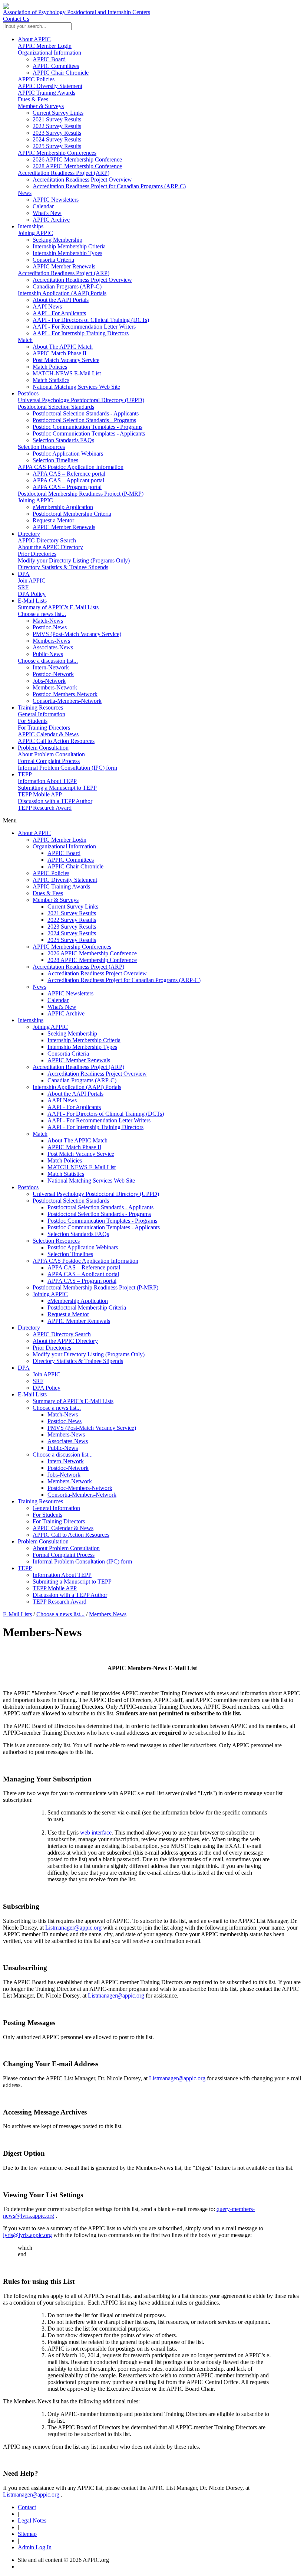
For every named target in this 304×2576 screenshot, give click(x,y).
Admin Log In (35, 2547)
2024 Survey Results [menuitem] (57, 139)
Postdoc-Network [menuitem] (53, 674)
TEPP (25, 774)
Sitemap (27, 2534)
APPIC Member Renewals (79, 1060)
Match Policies (65, 1160)
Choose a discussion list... (48, 661)
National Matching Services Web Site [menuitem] (76, 387)
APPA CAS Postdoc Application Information (71, 467)
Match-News (63, 1414)
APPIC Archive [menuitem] (51, 220)
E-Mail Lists (32, 601)
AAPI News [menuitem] (47, 306)
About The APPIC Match (77, 1140)
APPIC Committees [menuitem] (56, 66)
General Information (42, 714)
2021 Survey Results (72, 913)
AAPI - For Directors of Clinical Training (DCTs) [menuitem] (91, 320)
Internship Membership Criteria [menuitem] (69, 246)
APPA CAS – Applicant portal (83, 1274)
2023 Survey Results (72, 927)
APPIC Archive (66, 1013)
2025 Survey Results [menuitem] (57, 146)
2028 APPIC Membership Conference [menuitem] (77, 166)
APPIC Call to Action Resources (56, 741)
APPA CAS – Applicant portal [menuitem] (68, 480)
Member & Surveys (41, 106)
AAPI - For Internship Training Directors (95, 1127)
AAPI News (62, 1100)
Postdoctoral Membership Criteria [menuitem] (72, 514)
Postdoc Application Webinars (83, 1247)
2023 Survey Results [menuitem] (57, 133)
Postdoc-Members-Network (80, 1488)
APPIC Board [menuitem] (49, 59)
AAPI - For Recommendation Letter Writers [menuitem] (84, 327)
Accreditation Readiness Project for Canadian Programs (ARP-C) (124, 980)
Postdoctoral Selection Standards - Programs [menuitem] (84, 420)
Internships (31, 226)
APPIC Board (64, 853)
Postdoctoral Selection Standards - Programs (99, 1214)
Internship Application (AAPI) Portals (62, 293)
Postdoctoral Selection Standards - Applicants (100, 1207)
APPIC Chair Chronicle (75, 866)
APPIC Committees (71, 860)
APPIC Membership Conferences (57, 153)
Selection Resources (41, 447)
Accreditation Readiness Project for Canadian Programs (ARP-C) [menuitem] (109, 186)
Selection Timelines (70, 1254)
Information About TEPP (47, 781)
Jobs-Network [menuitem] (49, 681)
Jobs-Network (64, 1475)
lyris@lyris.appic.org (27, 2235)
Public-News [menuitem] (48, 654)
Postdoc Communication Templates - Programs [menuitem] (87, 427)
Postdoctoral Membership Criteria (87, 1307)
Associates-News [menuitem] (53, 647)
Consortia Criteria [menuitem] (53, 260)
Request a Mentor (68, 1314)
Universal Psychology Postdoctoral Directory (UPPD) (81, 400)
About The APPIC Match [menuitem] (63, 347)
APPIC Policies (36, 79)
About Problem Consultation (51, 754)
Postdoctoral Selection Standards (56, 407)
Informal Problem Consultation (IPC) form (67, 768)
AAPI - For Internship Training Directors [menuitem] (81, 333)
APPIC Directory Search (47, 540)
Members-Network (70, 1481)
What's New (62, 1007)
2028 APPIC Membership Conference (92, 960)
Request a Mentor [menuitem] (53, 520)
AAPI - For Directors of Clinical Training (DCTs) (106, 1114)
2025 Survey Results (72, 940)
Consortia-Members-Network (82, 1495)
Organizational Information (49, 53)
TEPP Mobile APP (40, 794)
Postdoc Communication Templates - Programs (102, 1221)
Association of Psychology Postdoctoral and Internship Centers (77, 12)
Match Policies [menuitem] (50, 367)
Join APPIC (32, 581)
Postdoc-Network (68, 1468)
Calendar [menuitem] (43, 206)
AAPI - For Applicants (74, 1107)
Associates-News (68, 1441)
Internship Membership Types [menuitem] (67, 253)
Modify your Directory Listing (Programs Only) (74, 560)
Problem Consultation (43, 748)
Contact (27, 2507)
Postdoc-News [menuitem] (50, 627)
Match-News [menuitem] (48, 621)
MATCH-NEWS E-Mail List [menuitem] (67, 373)
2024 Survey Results (72, 933)
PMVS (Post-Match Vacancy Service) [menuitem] (77, 634)
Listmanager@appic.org (73, 1928)
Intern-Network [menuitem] (51, 667)
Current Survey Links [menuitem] (58, 113)
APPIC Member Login (45, 46)
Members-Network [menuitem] (55, 687)
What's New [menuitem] (47, 213)
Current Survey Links (73, 907)
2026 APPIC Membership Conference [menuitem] (77, 159)
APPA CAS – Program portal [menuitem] (67, 487)
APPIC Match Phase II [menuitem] (60, 353)
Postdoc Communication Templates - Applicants (104, 1227)
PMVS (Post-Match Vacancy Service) (92, 1428)
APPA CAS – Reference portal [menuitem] (69, 474)
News (25, 193)
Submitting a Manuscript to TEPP (57, 788)
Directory (29, 534)
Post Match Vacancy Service (81, 1154)
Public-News (63, 1448)
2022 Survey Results (72, 920)
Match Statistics (66, 1174)
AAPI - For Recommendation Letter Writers (99, 1120)
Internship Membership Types (82, 1047)
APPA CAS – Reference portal (84, 1267)
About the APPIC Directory (50, 547)
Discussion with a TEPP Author (55, 801)
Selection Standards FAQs (78, 1234)
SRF (23, 587)
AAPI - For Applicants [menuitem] (59, 313)
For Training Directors (44, 728)
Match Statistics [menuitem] (51, 380)
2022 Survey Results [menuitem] (57, 126)
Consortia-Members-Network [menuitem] (67, 701)
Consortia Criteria (68, 1054)
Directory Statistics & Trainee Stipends (63, 567)
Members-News (66, 1434)
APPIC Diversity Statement (50, 86)
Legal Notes (32, 2520)
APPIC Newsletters (70, 993)
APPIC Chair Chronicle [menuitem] (61, 73)
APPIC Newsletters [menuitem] (56, 200)
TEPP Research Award (45, 808)
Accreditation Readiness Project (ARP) (64, 173)
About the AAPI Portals (75, 1094)
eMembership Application (78, 1301)
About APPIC (34, 39)
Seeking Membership (72, 1033)
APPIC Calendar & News (48, 734)
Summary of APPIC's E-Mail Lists (58, 607)
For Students (33, 721)
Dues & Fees (33, 99)
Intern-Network (66, 1461)
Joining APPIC (35, 233)
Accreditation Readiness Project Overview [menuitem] (82, 180)
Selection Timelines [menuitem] (55, 460)
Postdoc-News (65, 1421)
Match (25, 340)
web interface (96, 1832)
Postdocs (28, 393)
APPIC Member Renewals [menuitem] (64, 266)
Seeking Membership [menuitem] (57, 240)
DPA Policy (32, 594)
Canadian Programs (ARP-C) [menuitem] (67, 286)
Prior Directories (37, 554)
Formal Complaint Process (49, 761)
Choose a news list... (42, 614)
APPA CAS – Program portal (82, 1281)
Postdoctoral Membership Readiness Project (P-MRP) (81, 494)
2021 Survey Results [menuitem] (57, 119)
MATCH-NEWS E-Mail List (82, 1167)
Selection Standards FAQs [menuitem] (63, 440)
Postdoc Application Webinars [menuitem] (68, 454)
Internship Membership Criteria (84, 1040)
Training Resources (40, 707)
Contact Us (16, 19)
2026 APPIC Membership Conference (92, 953)
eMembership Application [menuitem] (63, 507)
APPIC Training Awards (47, 93)
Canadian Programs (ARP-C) (82, 1080)
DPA (24, 574)
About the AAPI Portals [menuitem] (61, 300)
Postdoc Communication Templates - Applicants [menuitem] (89, 433)
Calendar (58, 1000)
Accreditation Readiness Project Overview (97, 973)
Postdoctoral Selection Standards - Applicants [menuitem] (86, 413)
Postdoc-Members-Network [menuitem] (65, 694)
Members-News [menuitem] (51, 641)
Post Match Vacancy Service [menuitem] (66, 360)
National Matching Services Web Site (91, 1181)
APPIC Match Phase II (74, 1147)
